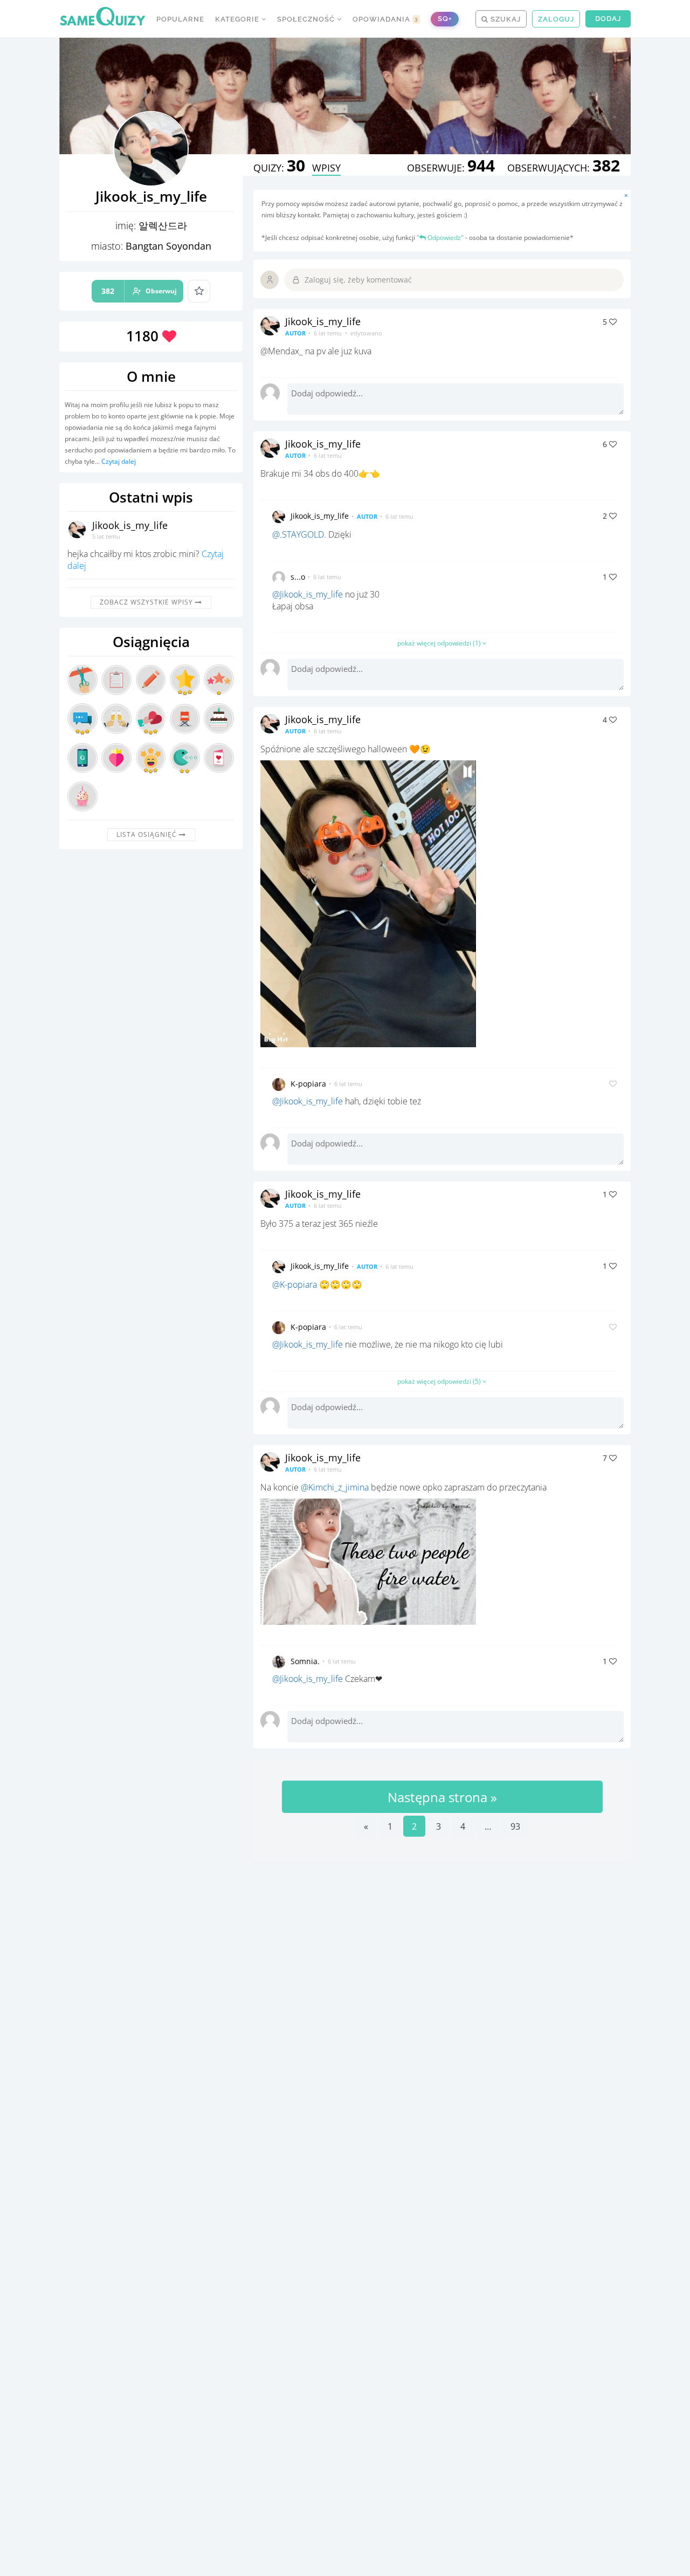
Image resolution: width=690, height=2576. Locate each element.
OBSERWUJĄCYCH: (564, 168)
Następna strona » (442, 1797)
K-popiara (308, 1084)
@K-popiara (295, 1284)
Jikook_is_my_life (130, 525)
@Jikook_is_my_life (308, 594)
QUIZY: (279, 168)
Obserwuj (139, 291)
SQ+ (445, 19)
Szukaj (505, 19)
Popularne (180, 19)
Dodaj (608, 19)
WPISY (326, 168)
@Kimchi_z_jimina (335, 1487)
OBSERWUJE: (451, 168)
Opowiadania (385, 19)
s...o (298, 577)
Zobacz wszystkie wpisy (147, 602)
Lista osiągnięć (148, 834)
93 (515, 1826)
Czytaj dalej (119, 461)
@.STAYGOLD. (299, 534)
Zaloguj (556, 19)
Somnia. (305, 1661)
